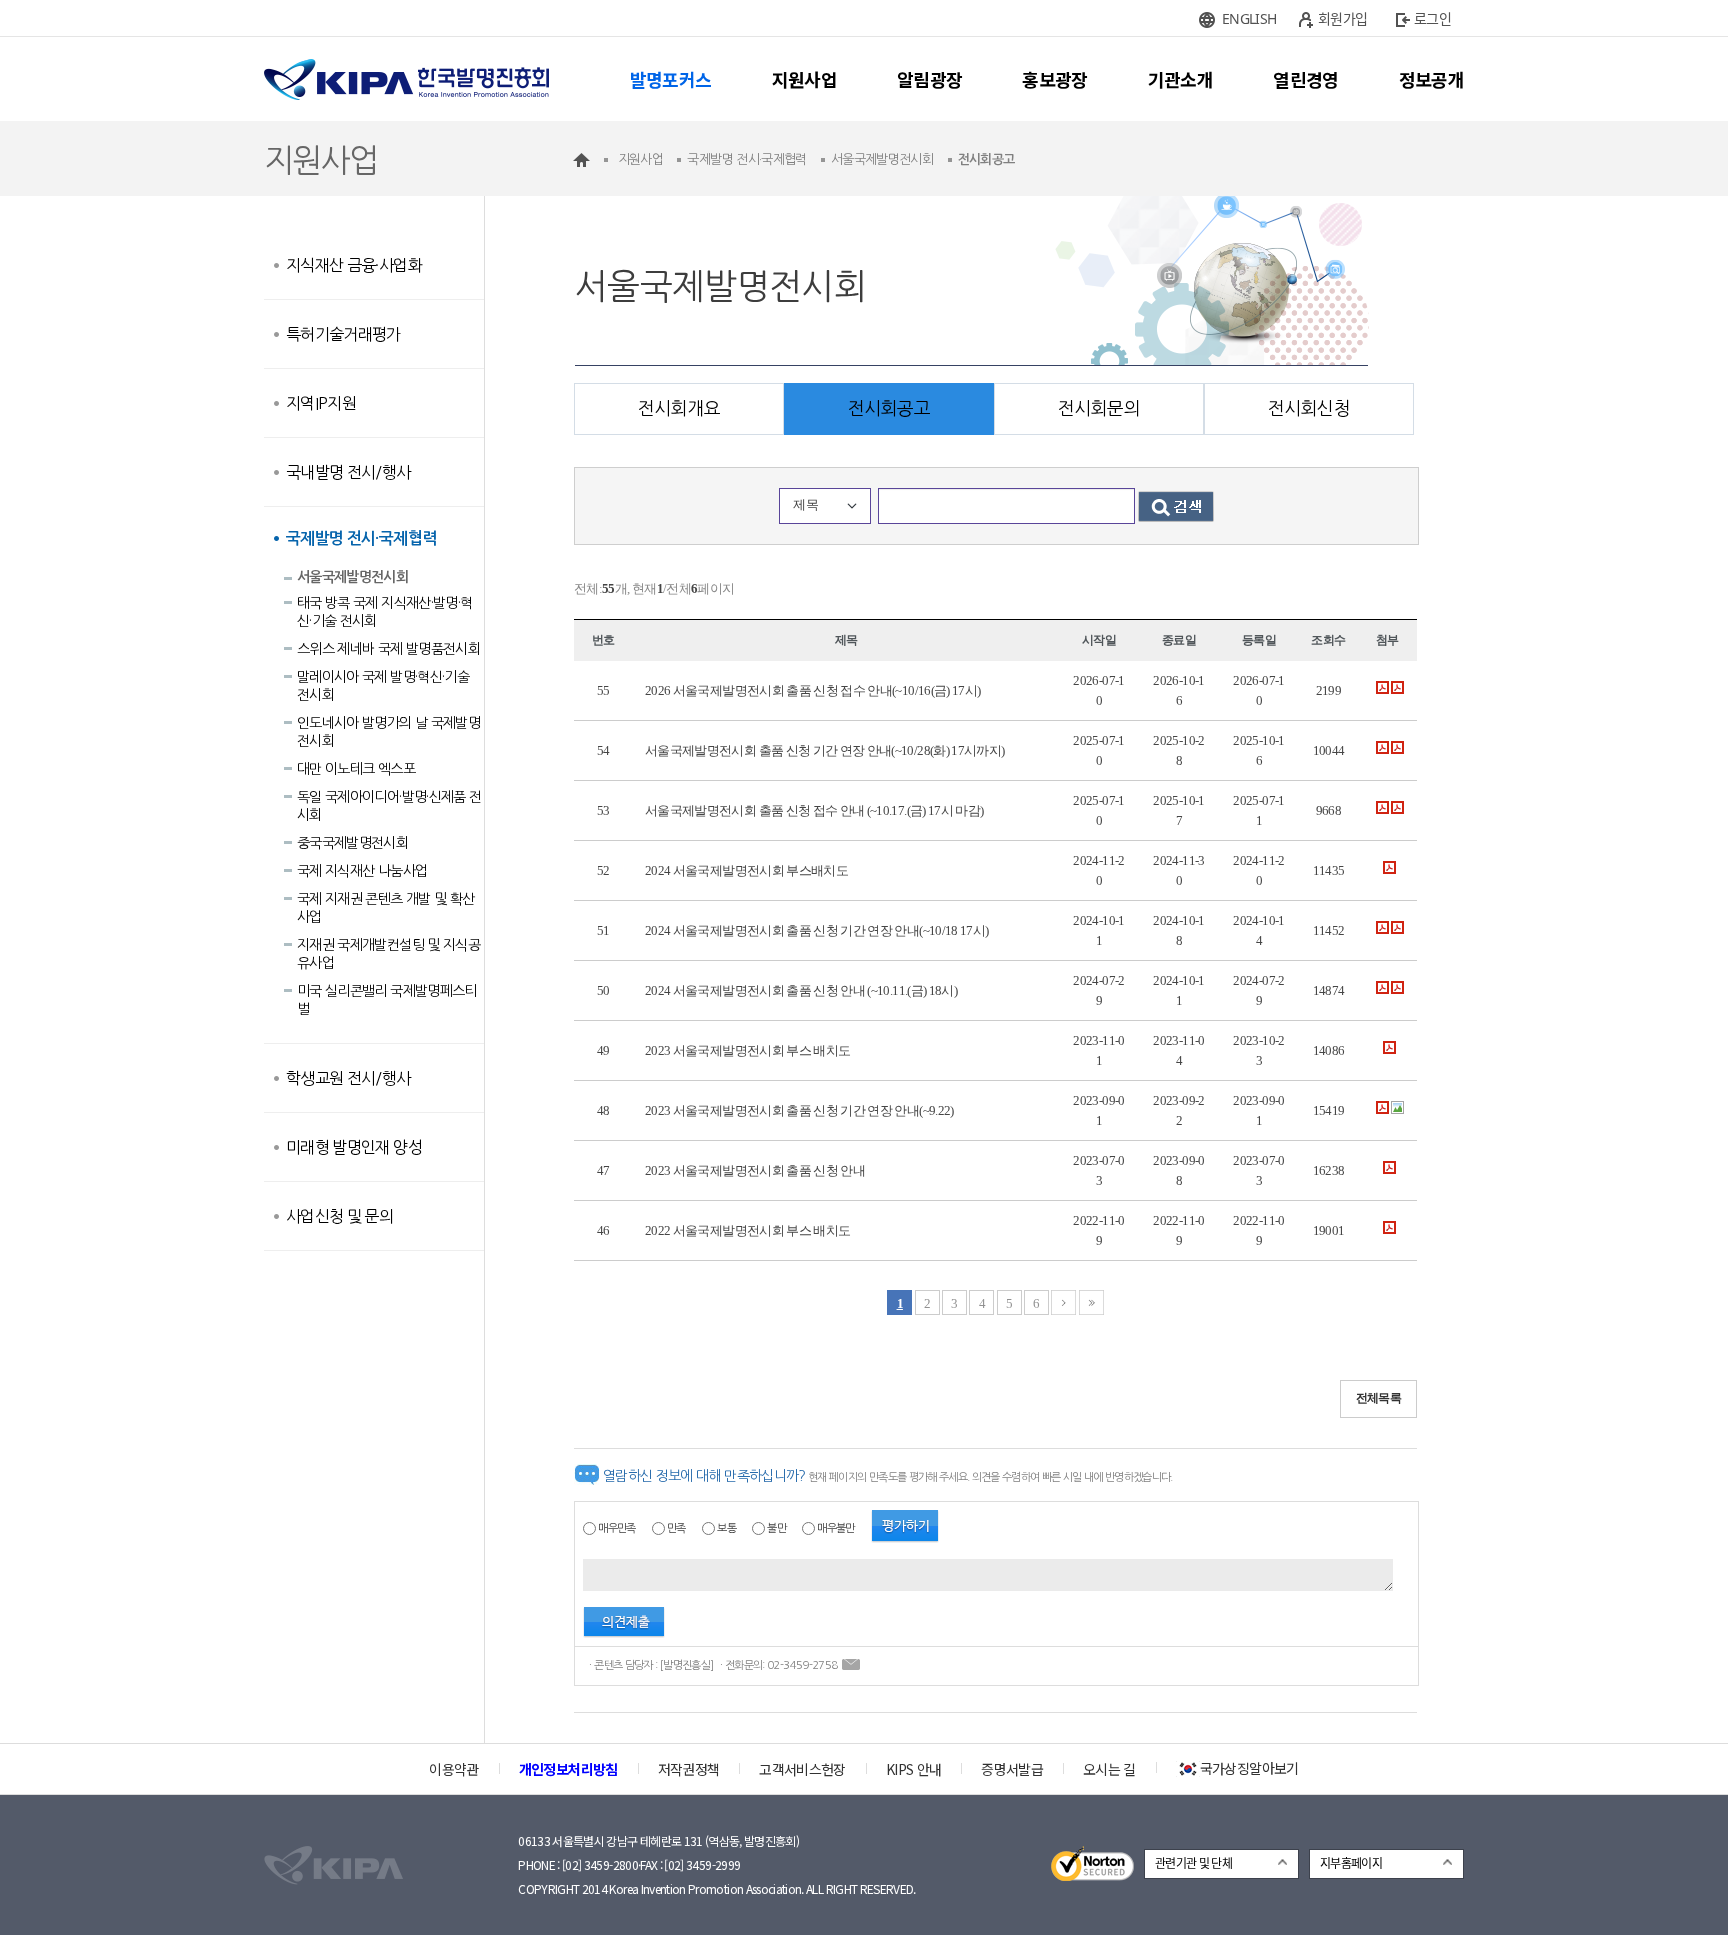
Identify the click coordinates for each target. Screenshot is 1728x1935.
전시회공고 (889, 409)
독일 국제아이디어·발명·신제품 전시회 (389, 806)
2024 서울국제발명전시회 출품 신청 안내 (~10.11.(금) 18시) (801, 990)
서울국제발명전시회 (352, 577)
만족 (676, 1528)
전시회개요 (679, 409)
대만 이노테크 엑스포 (356, 769)
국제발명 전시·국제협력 (361, 538)
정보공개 (1431, 79)
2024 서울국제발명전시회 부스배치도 (746, 870)
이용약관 (453, 1769)
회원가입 (1342, 18)
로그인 (1432, 18)
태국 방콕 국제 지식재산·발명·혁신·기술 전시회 (384, 612)
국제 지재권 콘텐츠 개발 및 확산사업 (385, 908)
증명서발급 (1012, 1769)
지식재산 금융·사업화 (354, 265)
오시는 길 (1109, 1769)
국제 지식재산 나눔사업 (362, 871)
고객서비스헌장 (802, 1769)
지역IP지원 (321, 403)
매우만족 (616, 1528)
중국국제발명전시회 (352, 843)
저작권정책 (689, 1769)
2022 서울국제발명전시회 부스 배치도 (747, 1230)
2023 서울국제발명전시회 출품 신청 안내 (755, 1170)
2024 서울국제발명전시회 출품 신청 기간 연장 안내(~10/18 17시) (816, 930)
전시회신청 (1309, 409)
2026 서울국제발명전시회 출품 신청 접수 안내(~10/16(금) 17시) (812, 690)
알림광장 (929, 79)
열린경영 (1305, 79)
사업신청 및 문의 (339, 1216)
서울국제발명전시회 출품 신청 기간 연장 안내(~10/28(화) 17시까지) (824, 750)
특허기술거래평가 (343, 334)
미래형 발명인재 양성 (354, 1147)
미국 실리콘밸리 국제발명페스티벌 (387, 1000)
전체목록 (1378, 1398)
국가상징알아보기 (1249, 1768)
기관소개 (1180, 79)
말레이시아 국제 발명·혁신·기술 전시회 (383, 686)
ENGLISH (1249, 18)
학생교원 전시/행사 (348, 1078)
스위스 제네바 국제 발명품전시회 (388, 649)
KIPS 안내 (913, 1769)
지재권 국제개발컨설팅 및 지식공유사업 (388, 954)
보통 (726, 1528)
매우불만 (835, 1528)
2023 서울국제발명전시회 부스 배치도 (747, 1050)
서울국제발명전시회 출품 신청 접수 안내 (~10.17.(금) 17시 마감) (814, 810)
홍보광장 (1054, 79)
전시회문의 (1099, 409)
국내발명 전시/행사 (348, 472)
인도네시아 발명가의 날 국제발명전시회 (388, 732)
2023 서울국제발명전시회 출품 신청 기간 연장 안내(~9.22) (799, 1110)
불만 (776, 1528)
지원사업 (804, 79)
